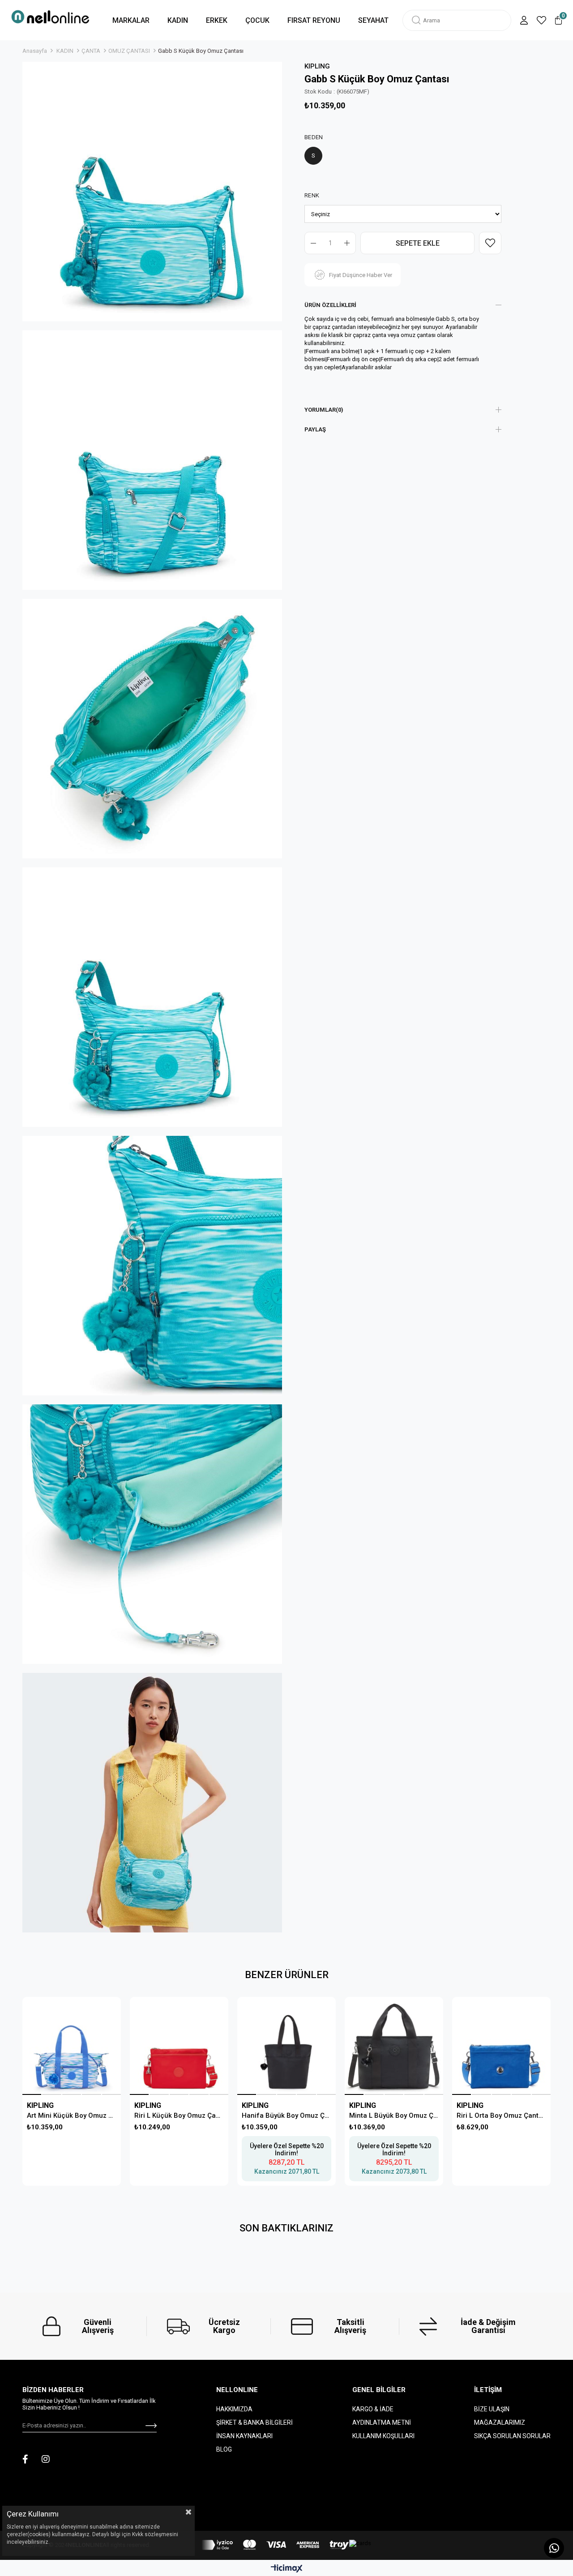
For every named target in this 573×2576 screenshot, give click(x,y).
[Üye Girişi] (524, 20)
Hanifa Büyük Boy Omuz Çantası (286, 2115)
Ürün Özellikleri (330, 305)
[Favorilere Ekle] (490, 243)
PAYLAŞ (315, 429)
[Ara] (416, 20)
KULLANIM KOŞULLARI (383, 2436)
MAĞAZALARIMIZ (500, 2422)
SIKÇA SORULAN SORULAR (512, 2436)
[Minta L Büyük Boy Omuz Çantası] (394, 2046)
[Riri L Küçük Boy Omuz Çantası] (179, 2046)
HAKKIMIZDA (234, 2409)
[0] (558, 20)
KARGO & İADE (373, 2409)
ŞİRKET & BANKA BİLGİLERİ (254, 2422)
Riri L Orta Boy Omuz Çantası (501, 2115)
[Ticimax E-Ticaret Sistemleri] (287, 2569)
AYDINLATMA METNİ (382, 2422)
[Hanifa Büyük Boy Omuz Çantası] (286, 2046)
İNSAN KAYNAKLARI (244, 2436)
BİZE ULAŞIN (492, 2409)
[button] (32, 2094)
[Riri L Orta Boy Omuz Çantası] (501, 2046)
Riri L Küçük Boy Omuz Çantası (179, 2115)
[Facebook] (25, 2459)
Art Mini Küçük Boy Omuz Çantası (72, 2115)
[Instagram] (46, 2459)
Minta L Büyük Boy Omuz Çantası (394, 2115)
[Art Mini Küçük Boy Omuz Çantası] (71, 2046)
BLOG (224, 2449)
